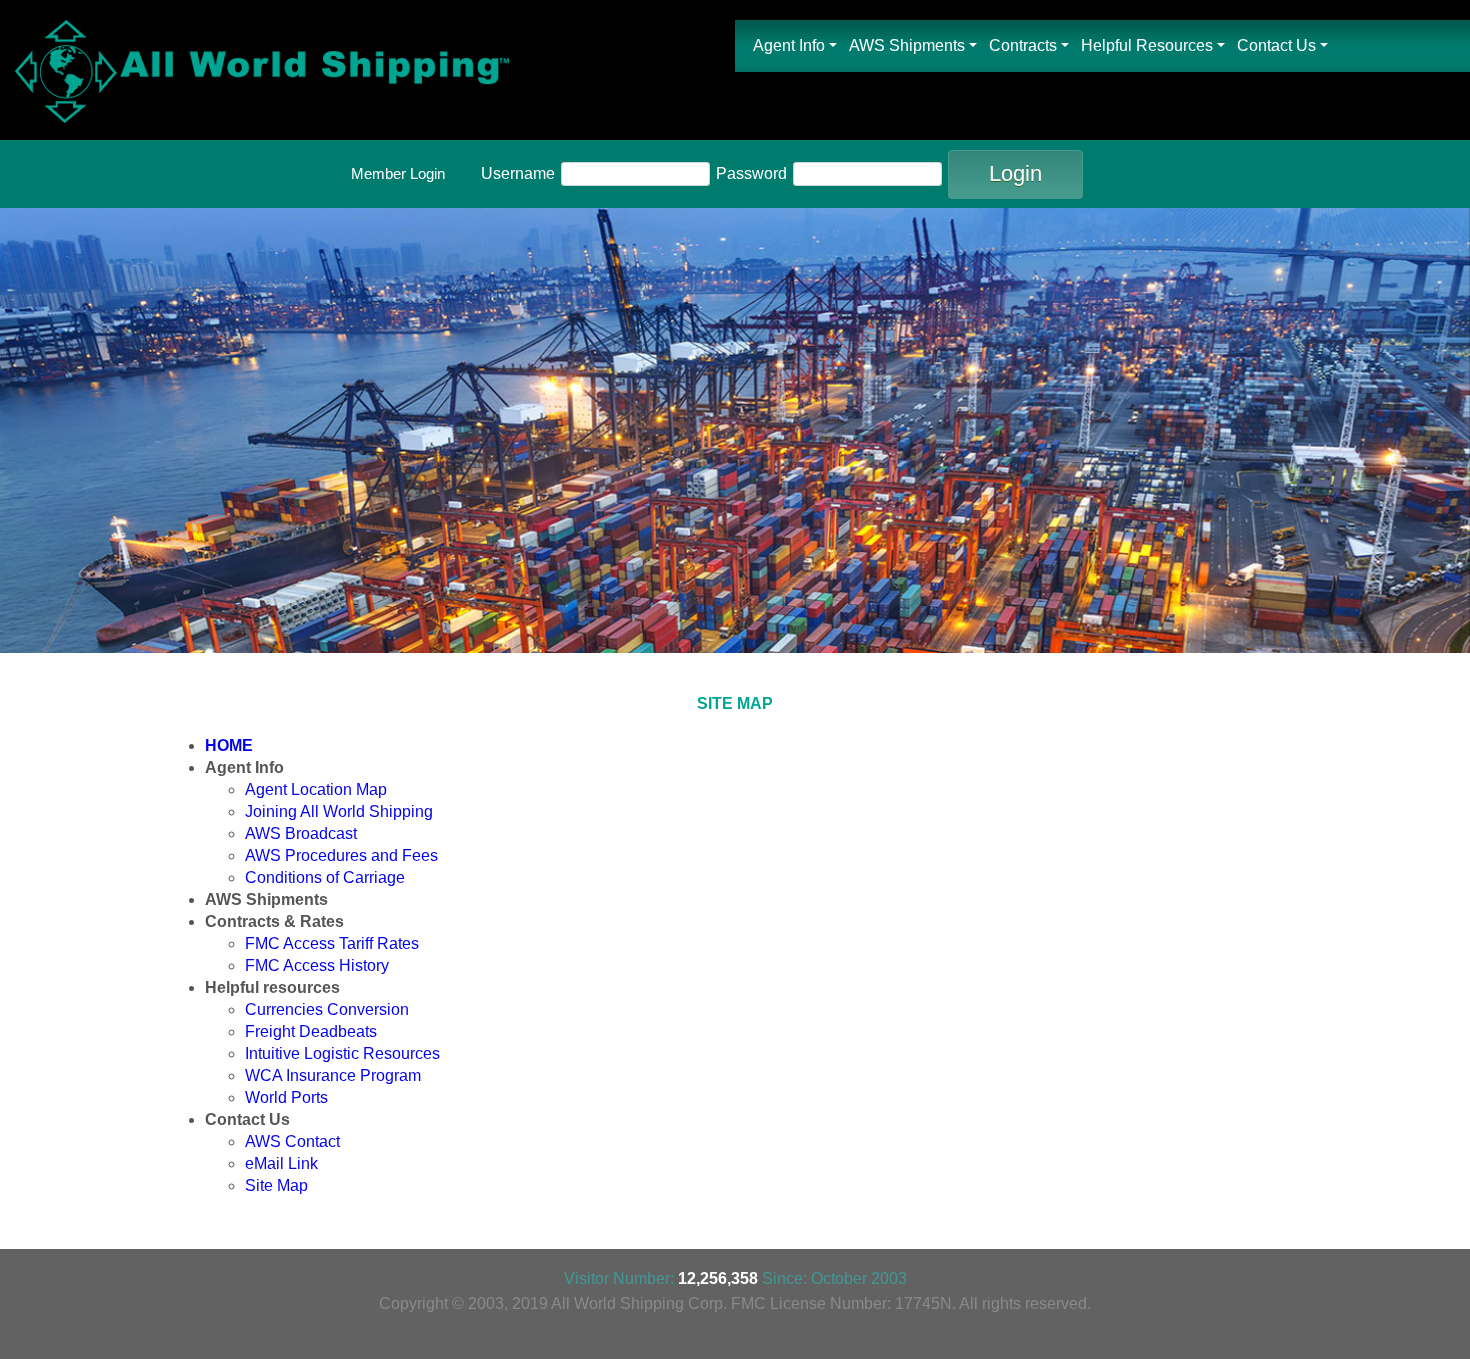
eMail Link (281, 1163)
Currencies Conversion (327, 1009)
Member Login (398, 173)
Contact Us (1276, 45)
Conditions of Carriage (325, 877)
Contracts (1023, 45)
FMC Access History (317, 965)
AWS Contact (292, 1141)
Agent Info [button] (789, 45)
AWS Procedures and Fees (341, 855)
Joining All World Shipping (339, 811)
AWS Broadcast (301, 833)
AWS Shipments (907, 45)
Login (1015, 173)
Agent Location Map (316, 789)
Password (751, 173)
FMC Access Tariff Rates (332, 943)
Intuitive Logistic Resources (342, 1053)
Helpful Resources (1147, 45)
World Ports (286, 1097)
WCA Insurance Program (333, 1075)
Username (518, 173)
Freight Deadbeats (311, 1031)
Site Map (276, 1185)
